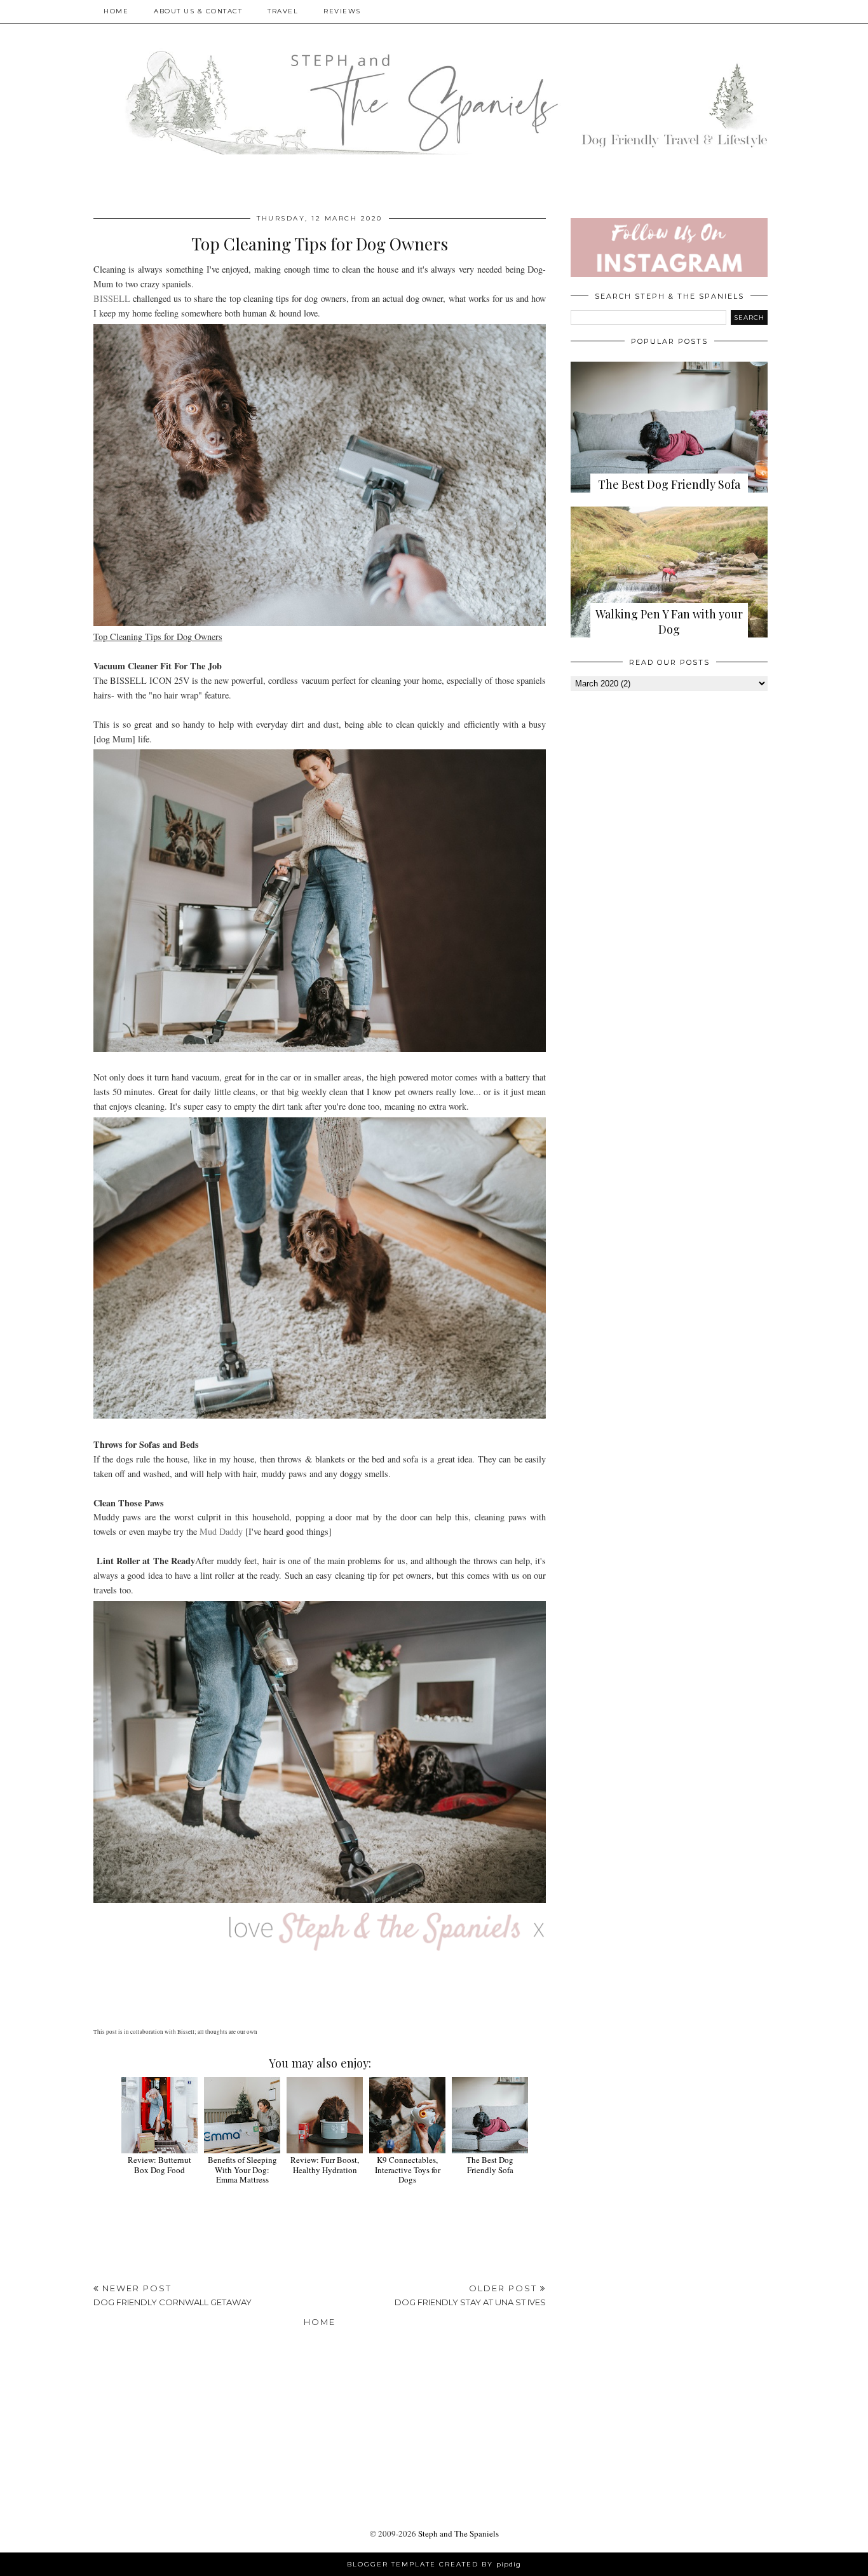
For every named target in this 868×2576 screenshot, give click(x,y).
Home (116, 11)
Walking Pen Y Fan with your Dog (669, 622)
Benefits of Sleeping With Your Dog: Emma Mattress (242, 2170)
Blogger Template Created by (434, 2564)
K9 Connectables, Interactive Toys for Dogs (408, 2170)
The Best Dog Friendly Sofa (490, 2165)
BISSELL (112, 298)
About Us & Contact (198, 11)
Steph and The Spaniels (458, 2533)
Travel (283, 11)
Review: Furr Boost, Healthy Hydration (325, 2165)
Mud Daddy (221, 1531)
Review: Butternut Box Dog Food (159, 2165)
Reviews (342, 11)
